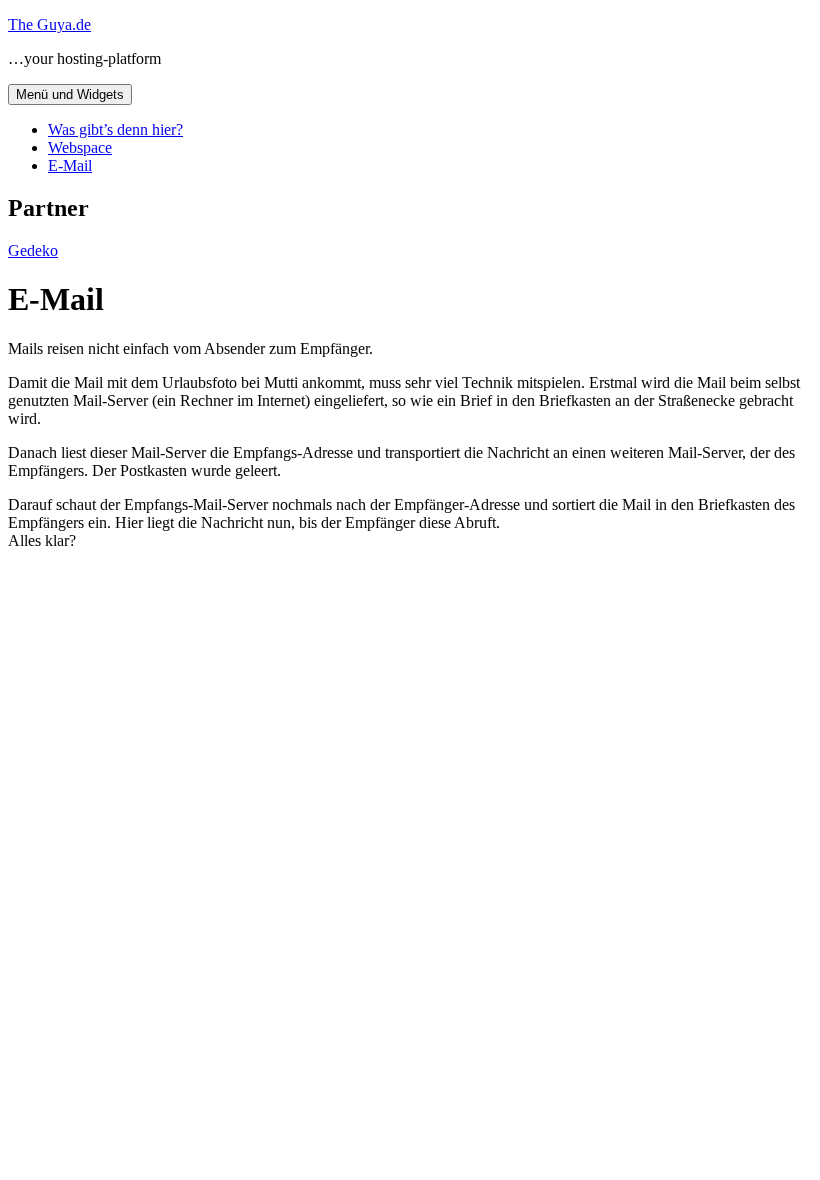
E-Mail (70, 165)
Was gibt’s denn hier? (115, 129)
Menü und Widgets (70, 94)
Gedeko (33, 250)
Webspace (80, 147)
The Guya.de (49, 24)
